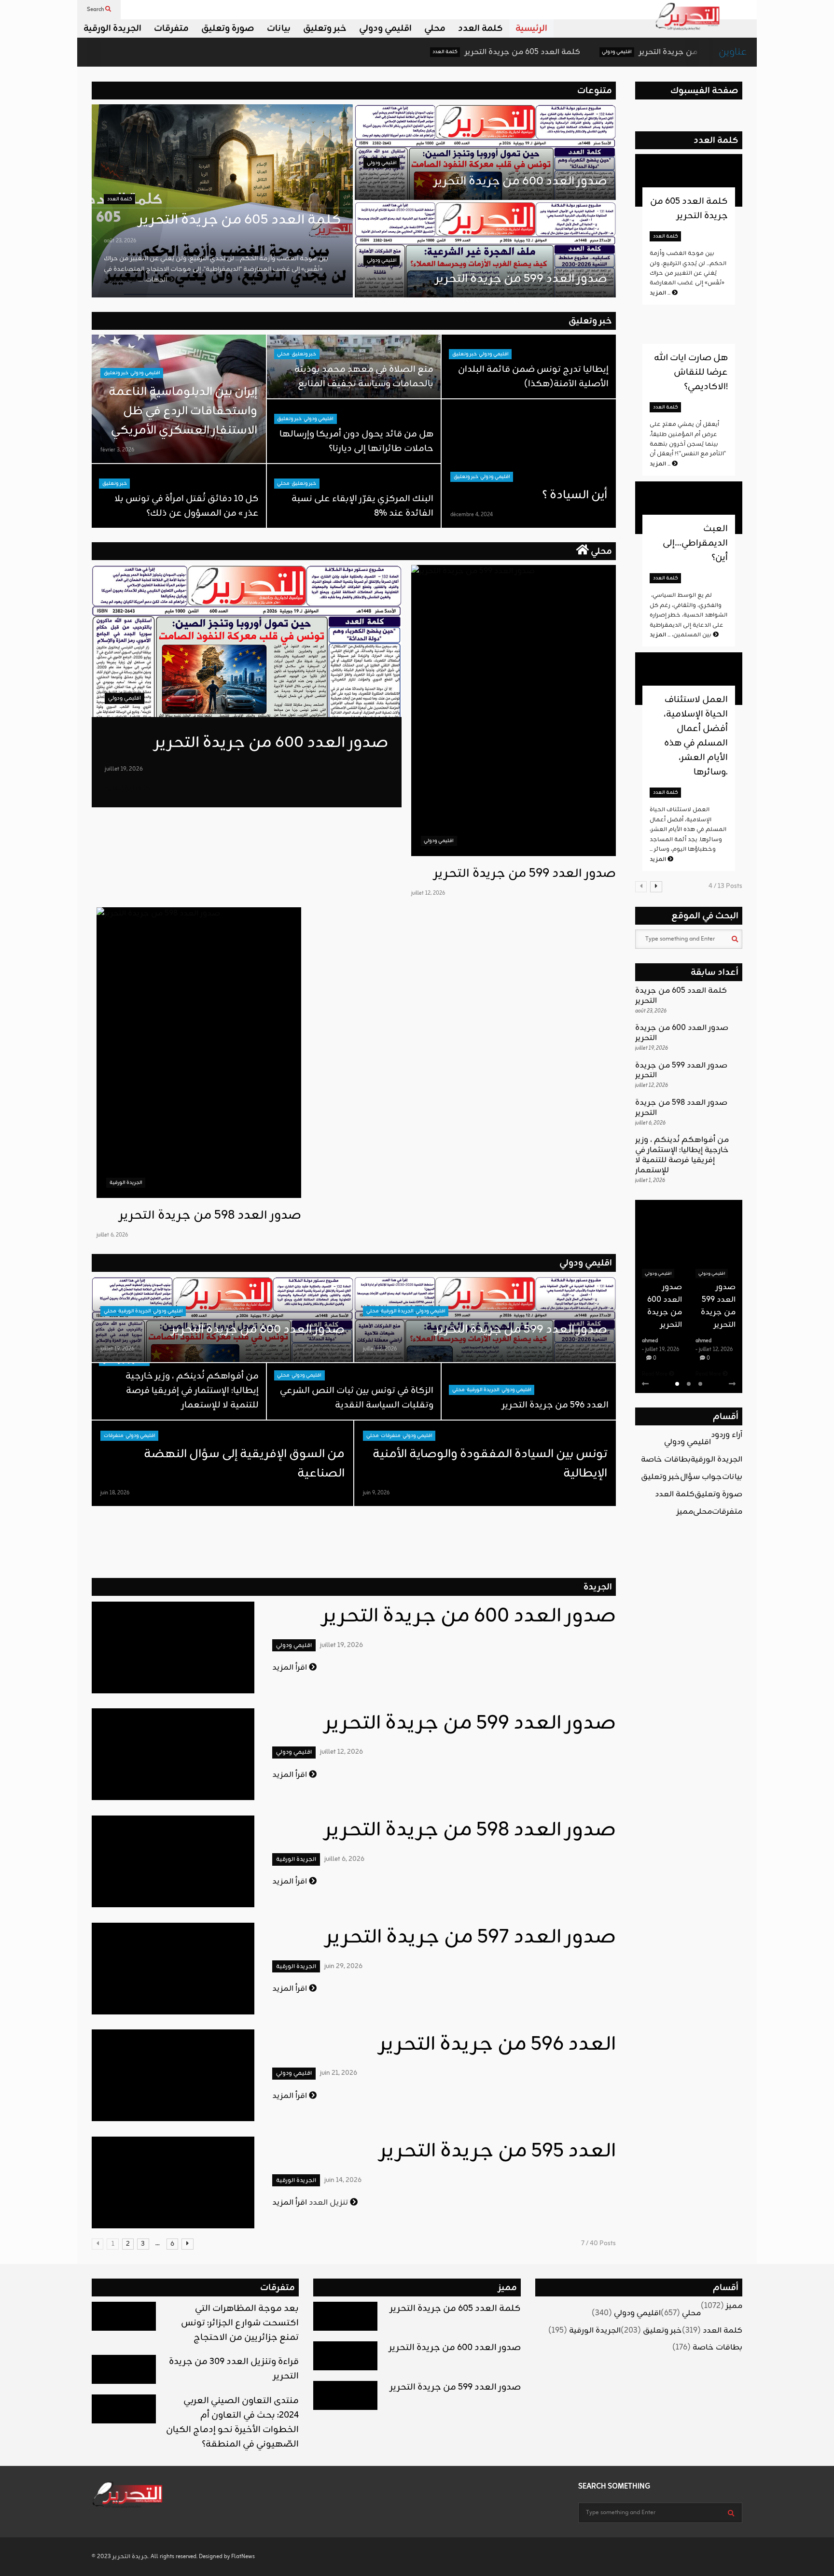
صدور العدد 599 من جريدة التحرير (521, 279)
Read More (655, 1374)
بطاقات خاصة (666, 1460)
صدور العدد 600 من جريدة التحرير (606, 52)
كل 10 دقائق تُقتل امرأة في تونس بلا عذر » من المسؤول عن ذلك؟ (187, 506)
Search (96, 10)
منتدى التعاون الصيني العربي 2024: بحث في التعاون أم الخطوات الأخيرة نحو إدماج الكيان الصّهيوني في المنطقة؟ (232, 2422)
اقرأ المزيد (291, 1668)
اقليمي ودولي (385, 28)
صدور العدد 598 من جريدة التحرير (210, 1216)
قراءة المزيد (124, 788)
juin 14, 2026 (343, 2180)
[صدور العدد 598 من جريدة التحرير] (199, 1053)
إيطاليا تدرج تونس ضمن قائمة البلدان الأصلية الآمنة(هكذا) (533, 377)
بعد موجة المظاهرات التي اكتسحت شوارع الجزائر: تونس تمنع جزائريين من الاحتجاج (240, 2323)
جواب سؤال (701, 1477)
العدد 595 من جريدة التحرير (498, 2152)
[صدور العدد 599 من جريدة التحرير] (514, 711)
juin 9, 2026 (376, 1493)
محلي (435, 28)
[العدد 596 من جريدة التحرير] (173, 2075)
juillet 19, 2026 (124, 769)
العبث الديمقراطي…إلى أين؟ (695, 543)
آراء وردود (727, 1435)
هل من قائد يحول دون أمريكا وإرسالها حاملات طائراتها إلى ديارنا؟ (356, 441)
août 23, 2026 (120, 241)
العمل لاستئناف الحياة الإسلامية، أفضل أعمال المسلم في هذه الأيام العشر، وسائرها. (696, 736)
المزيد (661, 293)
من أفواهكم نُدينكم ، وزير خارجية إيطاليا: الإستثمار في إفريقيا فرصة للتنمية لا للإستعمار (192, 1391)
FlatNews (243, 2557)
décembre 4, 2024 (472, 515)
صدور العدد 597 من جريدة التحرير (471, 1938)
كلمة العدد (480, 28)
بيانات (279, 28)
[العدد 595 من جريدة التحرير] (173, 2182)
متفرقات (171, 28)
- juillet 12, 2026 (660, 1350)
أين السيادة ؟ (575, 495)
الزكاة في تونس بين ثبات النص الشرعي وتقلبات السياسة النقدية (356, 1398)
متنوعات (595, 91)
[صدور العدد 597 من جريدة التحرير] (173, 1969)
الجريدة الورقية (112, 28)
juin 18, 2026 (115, 1493)
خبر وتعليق (325, 28)
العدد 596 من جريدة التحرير (555, 1405)
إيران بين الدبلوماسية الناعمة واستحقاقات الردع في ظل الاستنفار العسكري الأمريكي (183, 411)
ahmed (650, 1341)
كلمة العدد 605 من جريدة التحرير (431, 52)
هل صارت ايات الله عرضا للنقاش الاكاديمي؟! (691, 372)
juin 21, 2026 (339, 2073)
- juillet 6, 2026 (713, 1350)
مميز (685, 1512)
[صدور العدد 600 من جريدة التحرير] (247, 641)
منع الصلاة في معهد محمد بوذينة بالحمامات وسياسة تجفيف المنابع (364, 377)
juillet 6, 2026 (112, 1235)
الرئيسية (531, 28)
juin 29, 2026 (343, 1966)
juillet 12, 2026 (428, 893)
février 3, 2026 (117, 450)
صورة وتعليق (228, 28)
